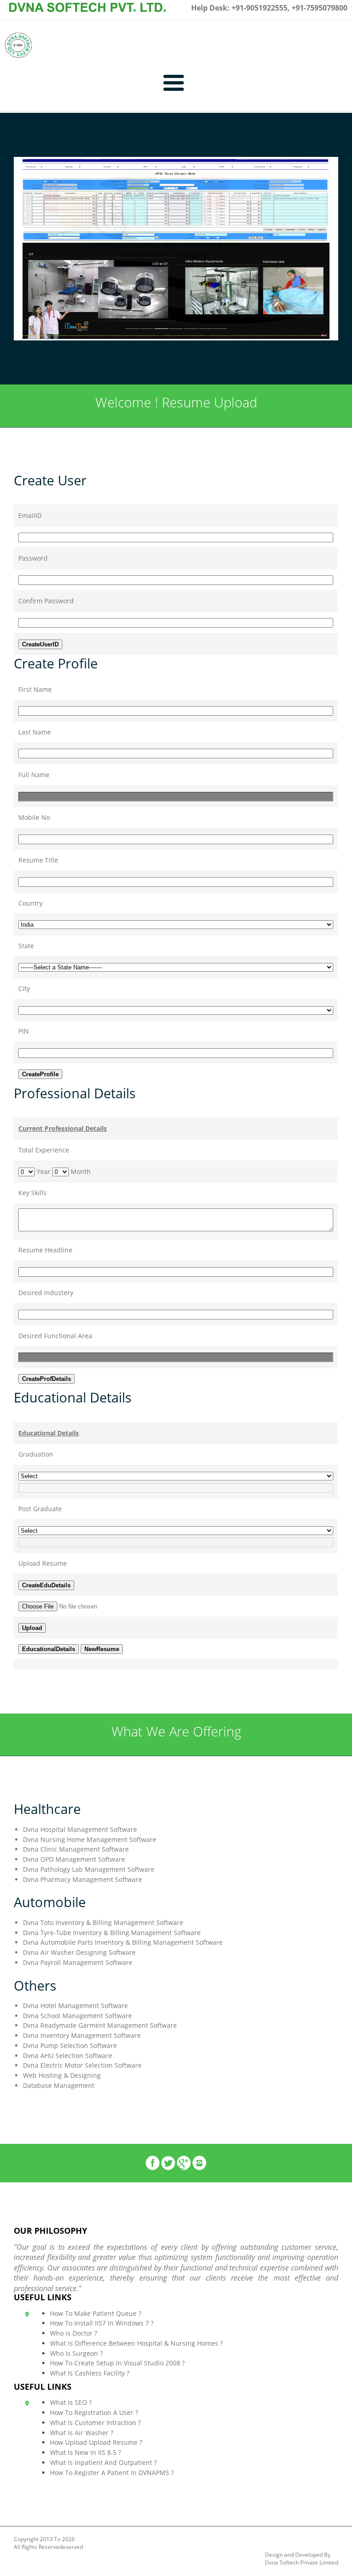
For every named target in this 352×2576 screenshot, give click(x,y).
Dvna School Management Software (77, 2016)
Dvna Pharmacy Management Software (82, 1879)
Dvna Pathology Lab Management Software (89, 1869)
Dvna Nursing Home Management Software (90, 1839)
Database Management (59, 2085)
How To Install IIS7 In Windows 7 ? (102, 2323)
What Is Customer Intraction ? (95, 2423)
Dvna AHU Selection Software (68, 2056)
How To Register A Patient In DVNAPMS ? (112, 2473)
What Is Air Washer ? (82, 2433)
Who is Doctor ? (74, 2333)
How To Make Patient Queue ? (96, 2313)
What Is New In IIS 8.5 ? (85, 2452)
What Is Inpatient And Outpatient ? (103, 2462)
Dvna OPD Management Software (74, 1859)
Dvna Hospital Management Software (80, 1829)
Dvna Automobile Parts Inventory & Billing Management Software (123, 1942)
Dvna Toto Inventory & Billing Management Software (103, 1922)
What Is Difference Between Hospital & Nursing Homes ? (136, 2343)
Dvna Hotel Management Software (75, 2006)
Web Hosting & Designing (62, 2075)
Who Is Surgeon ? (76, 2353)
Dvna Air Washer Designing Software (79, 1952)
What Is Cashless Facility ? (90, 2373)
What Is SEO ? (71, 2402)
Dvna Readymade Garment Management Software (100, 2025)
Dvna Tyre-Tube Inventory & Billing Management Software (112, 1933)
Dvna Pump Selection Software (70, 2045)
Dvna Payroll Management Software (78, 1962)
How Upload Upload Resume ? (96, 2442)
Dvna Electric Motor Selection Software (82, 2065)
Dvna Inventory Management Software (82, 2035)
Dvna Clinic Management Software (76, 1849)
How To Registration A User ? (94, 2412)
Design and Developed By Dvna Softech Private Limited (302, 2559)
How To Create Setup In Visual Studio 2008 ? (117, 2363)
